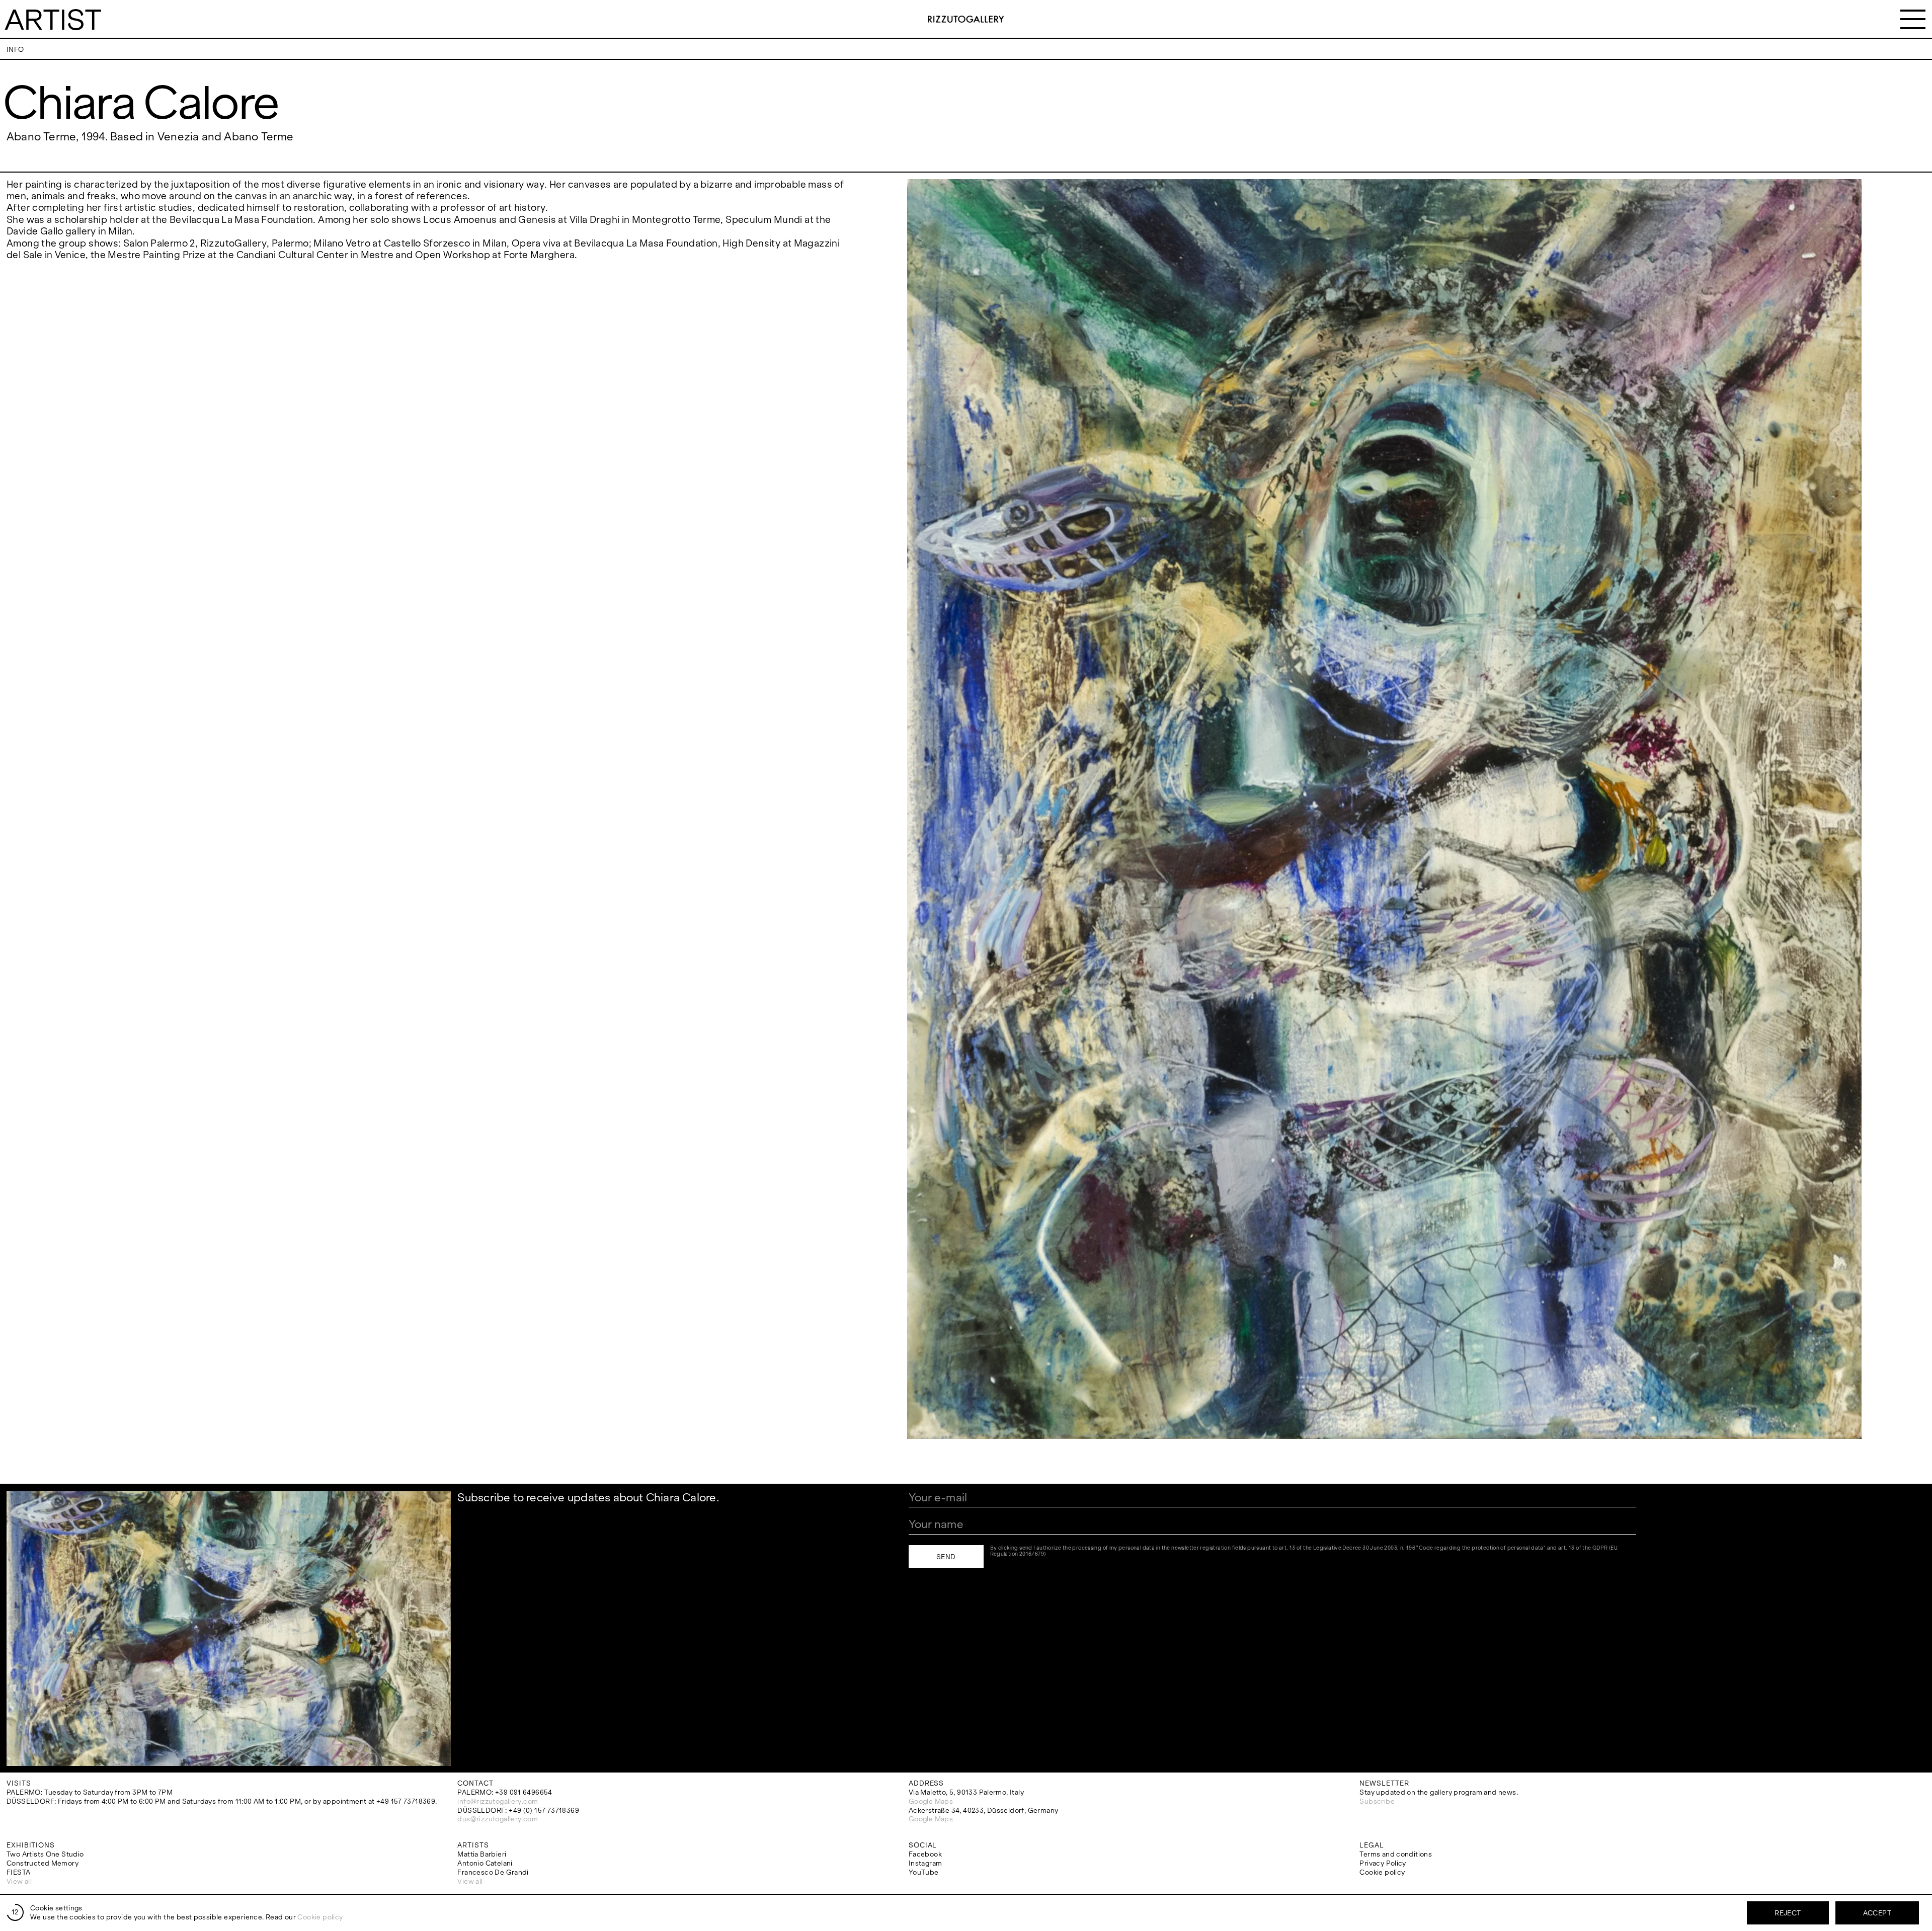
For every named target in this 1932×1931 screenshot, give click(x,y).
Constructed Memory (43, 1863)
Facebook (925, 1854)
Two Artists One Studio (45, 1854)
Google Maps (931, 1801)
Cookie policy (1382, 1872)
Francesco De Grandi (493, 1872)
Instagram (925, 1863)
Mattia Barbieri (482, 1854)
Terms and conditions (1396, 1854)
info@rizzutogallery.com (498, 1801)
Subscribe (1377, 1801)
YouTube (924, 1872)
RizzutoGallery (966, 19)
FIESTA (18, 1872)
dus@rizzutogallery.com (498, 1819)
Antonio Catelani (485, 1863)
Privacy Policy (1383, 1863)
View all (19, 1881)
